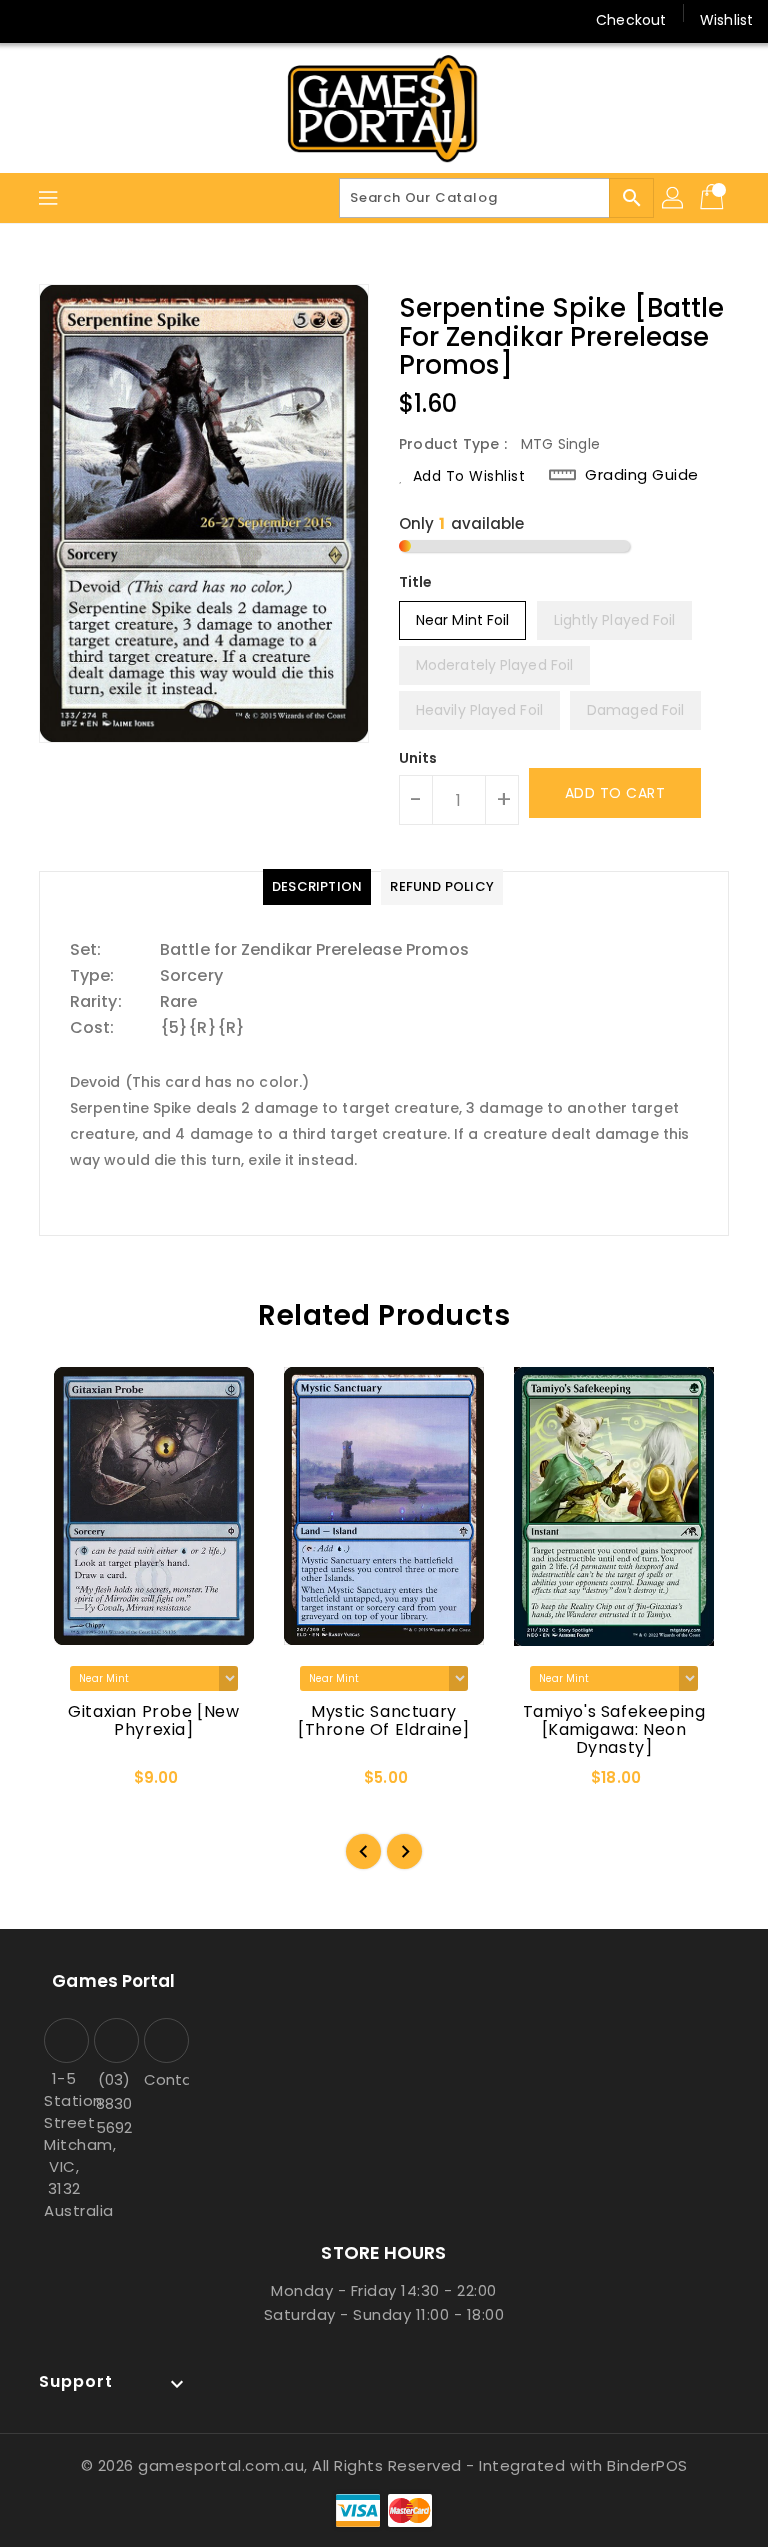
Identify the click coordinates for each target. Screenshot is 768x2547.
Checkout (631, 20)
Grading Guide (642, 475)
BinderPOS (647, 2465)
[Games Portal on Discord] (108, 20)
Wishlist (726, 20)
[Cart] (714, 198)
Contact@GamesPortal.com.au (164, 2079)
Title (416, 582)
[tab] (317, 887)
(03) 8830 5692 (114, 2103)
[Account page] (674, 198)
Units (418, 758)
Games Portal (113, 1981)
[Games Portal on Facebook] (32, 20)
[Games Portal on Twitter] (70, 20)
